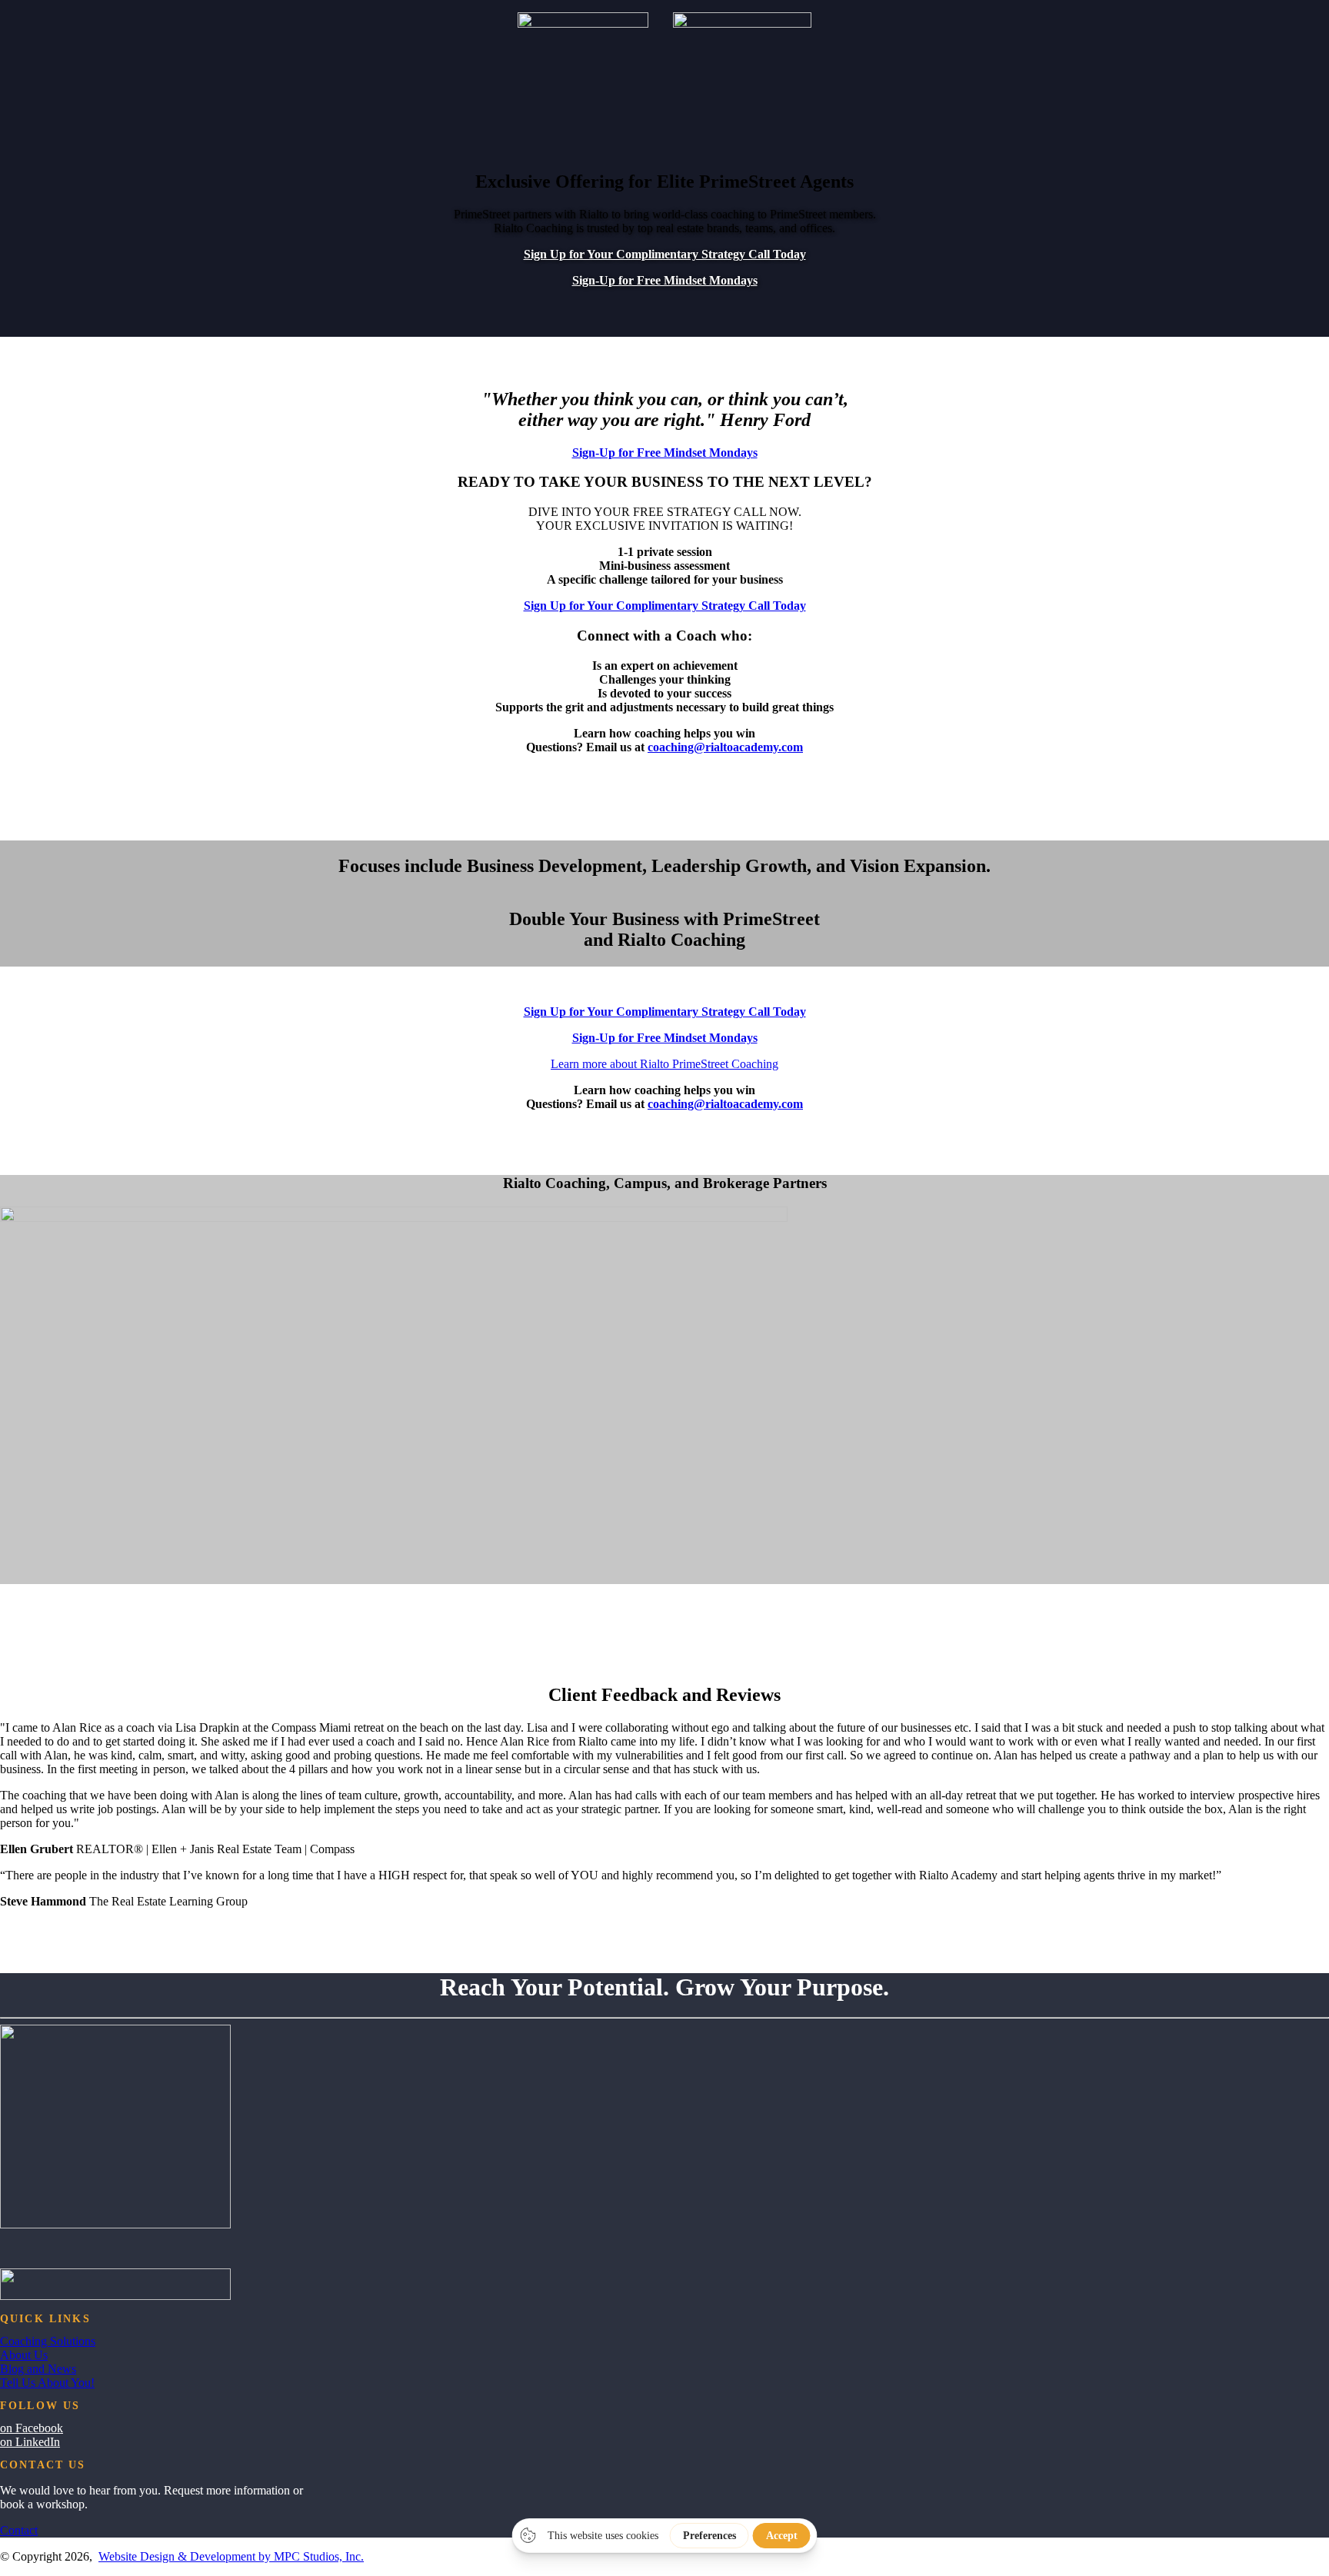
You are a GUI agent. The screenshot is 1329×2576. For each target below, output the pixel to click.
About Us (24, 2355)
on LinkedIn (30, 2442)
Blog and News (38, 2369)
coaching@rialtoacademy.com (725, 747)
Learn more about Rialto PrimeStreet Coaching (664, 1064)
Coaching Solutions (48, 2341)
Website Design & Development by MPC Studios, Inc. (231, 2556)
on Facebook (32, 2428)
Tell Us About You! (47, 2383)
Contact (19, 2530)
